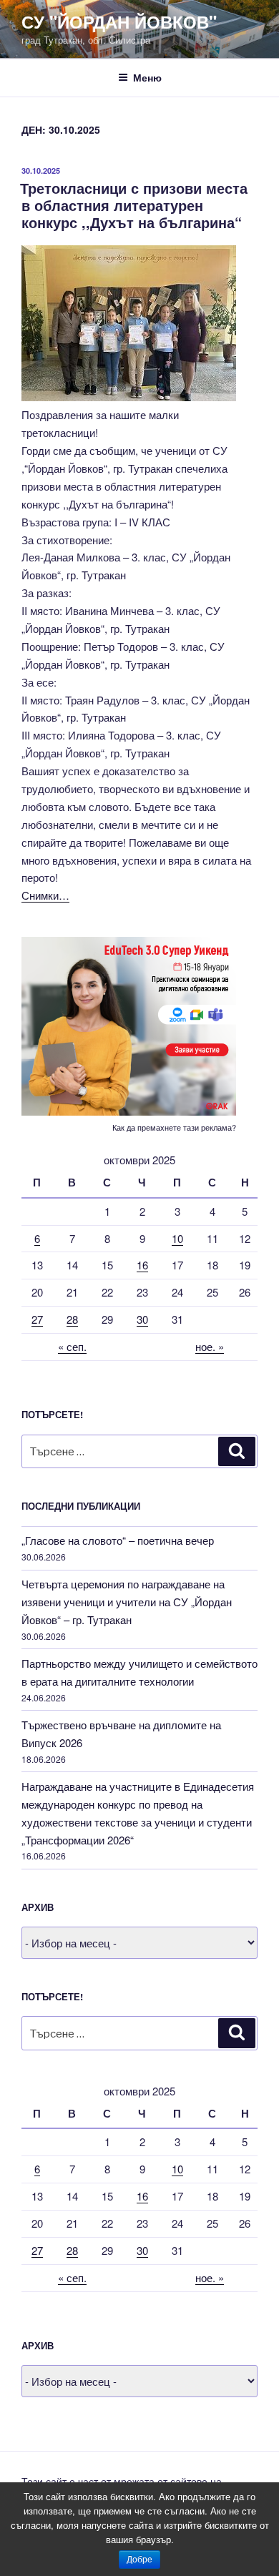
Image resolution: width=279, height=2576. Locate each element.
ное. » (210, 1346)
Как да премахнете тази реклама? (174, 1127)
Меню (147, 77)
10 (177, 1238)
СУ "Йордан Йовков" (119, 21)
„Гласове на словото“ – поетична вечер (118, 1540)
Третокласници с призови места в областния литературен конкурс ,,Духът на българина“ (134, 205)
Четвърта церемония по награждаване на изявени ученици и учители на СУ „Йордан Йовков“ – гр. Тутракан (127, 1602)
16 (142, 1265)
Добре (139, 2560)
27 (37, 1319)
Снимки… (45, 895)
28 (72, 1319)
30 (142, 1319)
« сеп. (72, 1346)
